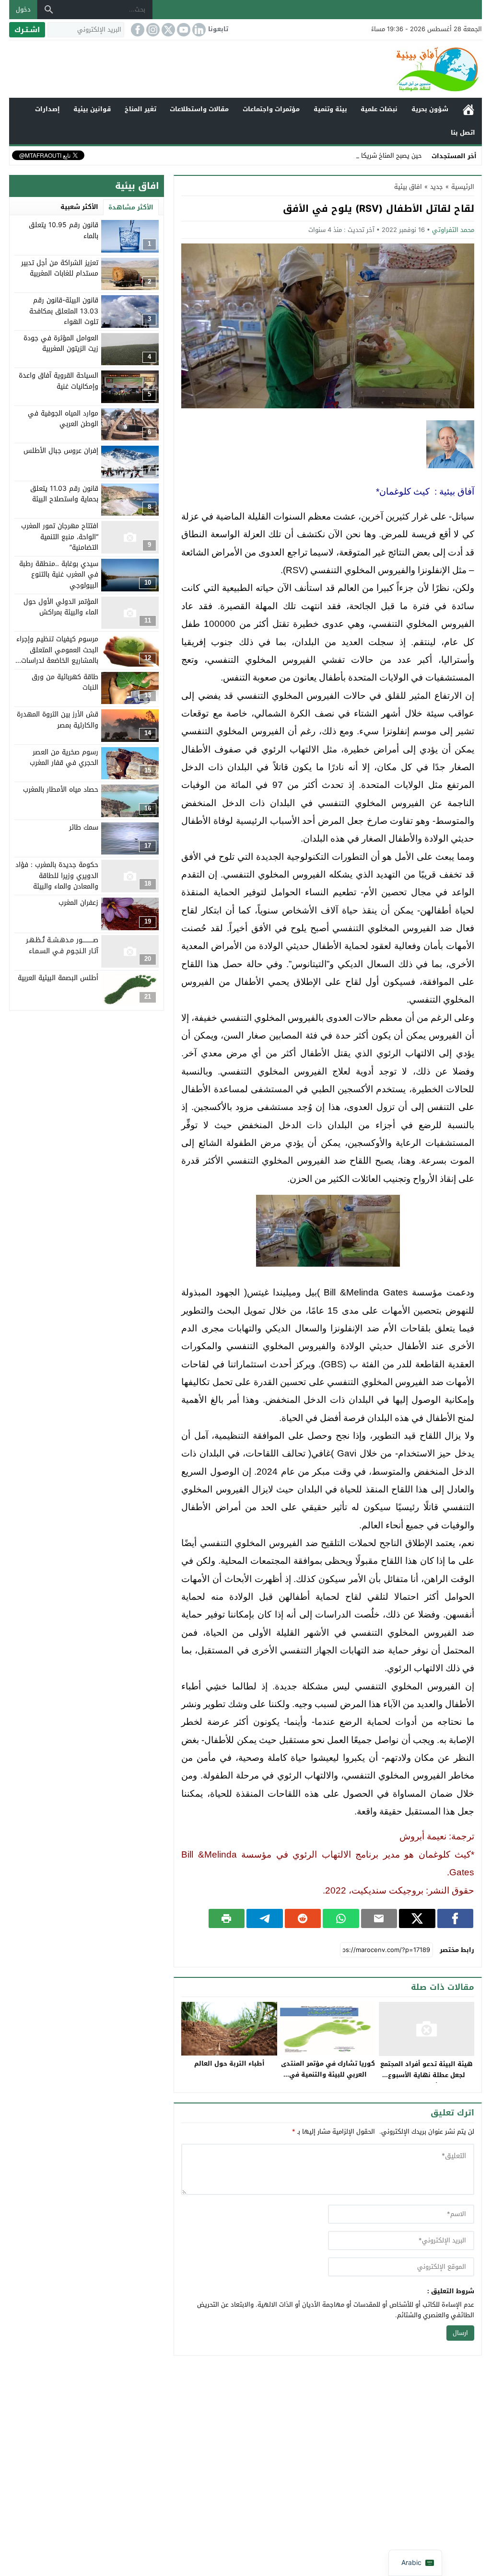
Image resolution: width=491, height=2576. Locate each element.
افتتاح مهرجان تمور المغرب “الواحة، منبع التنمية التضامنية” (60, 537)
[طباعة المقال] (227, 1918)
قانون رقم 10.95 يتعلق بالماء (64, 230)
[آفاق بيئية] (245, 69)
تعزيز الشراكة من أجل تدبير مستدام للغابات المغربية (60, 268)
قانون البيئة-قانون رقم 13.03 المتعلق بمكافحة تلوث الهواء (64, 311)
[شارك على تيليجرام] (264, 1918)
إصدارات (47, 109)
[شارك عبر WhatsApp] (341, 1918)
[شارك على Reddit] (303, 1918)
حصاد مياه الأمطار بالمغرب (61, 790)
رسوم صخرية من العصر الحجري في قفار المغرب (64, 757)
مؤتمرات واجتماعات (271, 109)
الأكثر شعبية (79, 207)
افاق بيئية (408, 187)
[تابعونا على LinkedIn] (198, 30)
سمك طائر (84, 827)
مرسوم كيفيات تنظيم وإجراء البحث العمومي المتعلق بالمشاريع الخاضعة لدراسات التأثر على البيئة (57, 655)
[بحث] (49, 10)
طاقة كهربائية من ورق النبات (65, 682)
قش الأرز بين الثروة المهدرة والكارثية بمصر (58, 720)
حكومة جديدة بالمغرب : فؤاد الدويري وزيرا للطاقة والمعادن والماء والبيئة (57, 876)
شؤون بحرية (430, 109)
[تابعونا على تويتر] (167, 30)
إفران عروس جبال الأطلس (61, 451)
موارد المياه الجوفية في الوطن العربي (63, 419)
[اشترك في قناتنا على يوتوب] (183, 30)
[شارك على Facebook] (455, 1918)
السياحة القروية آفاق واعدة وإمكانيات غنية (58, 381)
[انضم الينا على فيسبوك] (137, 30)
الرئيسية (468, 110)
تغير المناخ (140, 109)
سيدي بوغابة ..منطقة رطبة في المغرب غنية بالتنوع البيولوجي (59, 575)
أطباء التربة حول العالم (229, 2063)
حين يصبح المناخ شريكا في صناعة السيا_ (367, 156)
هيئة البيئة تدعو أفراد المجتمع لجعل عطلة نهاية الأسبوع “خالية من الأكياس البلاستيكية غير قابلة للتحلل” (427, 2080)
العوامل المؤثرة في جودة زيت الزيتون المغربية (61, 343)
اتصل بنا (463, 133)
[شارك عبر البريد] (379, 1918)
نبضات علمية (379, 109)
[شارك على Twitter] (417, 1918)
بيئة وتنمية (330, 109)
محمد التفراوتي (453, 230)
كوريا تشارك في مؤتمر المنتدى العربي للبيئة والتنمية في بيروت (328, 2074)
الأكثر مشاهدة (131, 207)
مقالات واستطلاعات (199, 109)
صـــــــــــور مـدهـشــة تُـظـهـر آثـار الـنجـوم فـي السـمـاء (62, 945)
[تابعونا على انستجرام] (152, 30)
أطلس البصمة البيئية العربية (58, 978)
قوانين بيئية (92, 109)
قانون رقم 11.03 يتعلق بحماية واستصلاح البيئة (64, 494)
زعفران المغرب (78, 903)
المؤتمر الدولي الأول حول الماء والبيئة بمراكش (61, 607)
